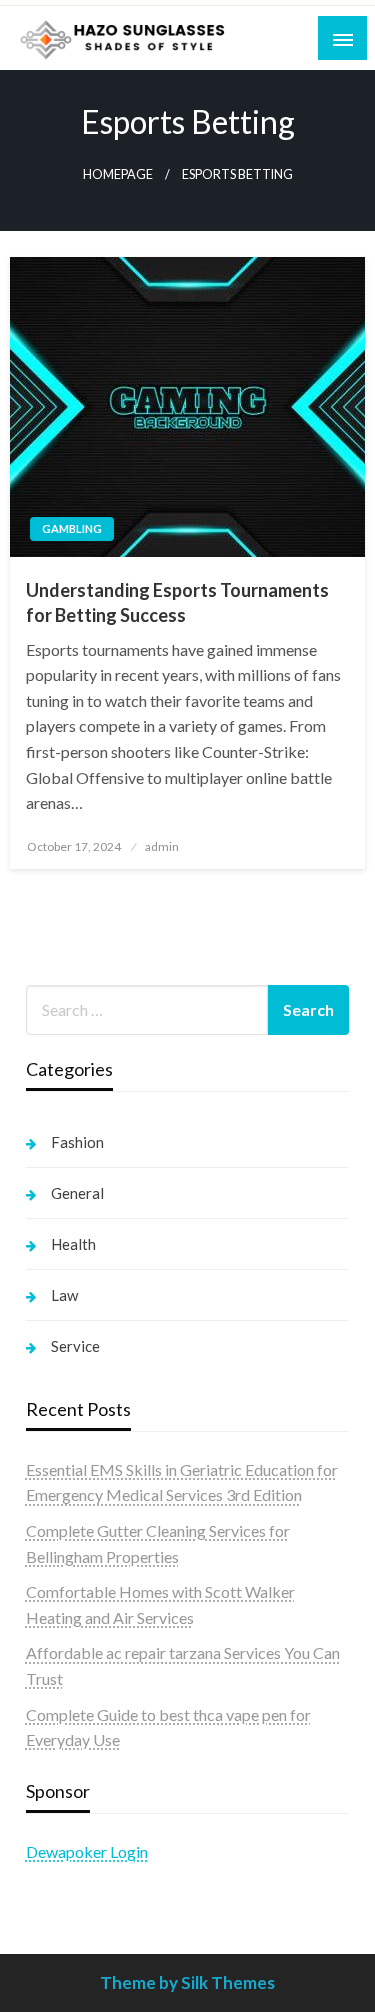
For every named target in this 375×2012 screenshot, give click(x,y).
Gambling (72, 528)
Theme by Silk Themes (187, 1982)
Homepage (118, 174)
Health (73, 1244)
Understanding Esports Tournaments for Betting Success (177, 602)
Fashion (77, 1142)
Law (64, 1295)
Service (75, 1346)
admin (162, 846)
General (77, 1193)
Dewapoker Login (87, 1851)
